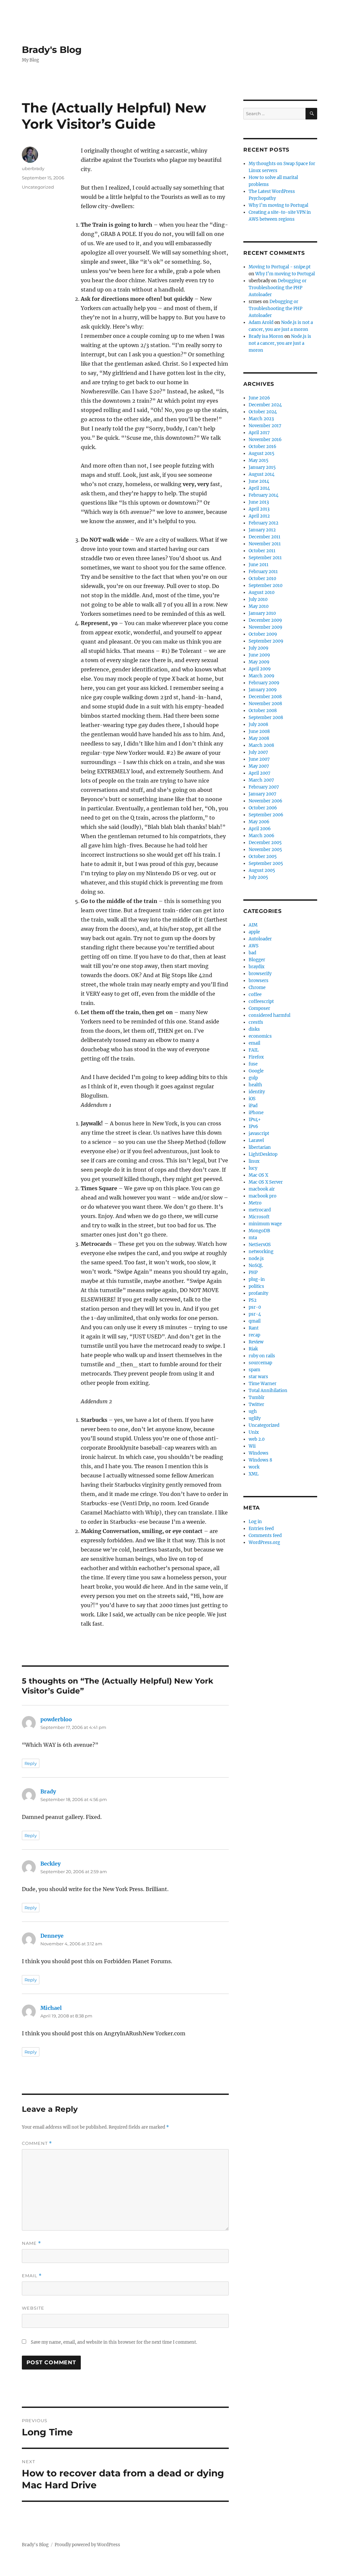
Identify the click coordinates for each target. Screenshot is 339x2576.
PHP (253, 1272)
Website (33, 2308)
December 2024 (265, 405)
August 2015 (262, 453)
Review (256, 1342)
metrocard (260, 1210)
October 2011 (262, 551)
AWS (254, 946)
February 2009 (264, 683)
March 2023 (261, 419)
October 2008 (263, 711)
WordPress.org (264, 1542)
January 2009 (263, 690)
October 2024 (263, 412)
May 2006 (259, 822)
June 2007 (259, 759)
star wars (258, 1377)
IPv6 (253, 1127)
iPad (253, 1106)
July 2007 (258, 752)
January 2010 (262, 613)
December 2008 (265, 697)
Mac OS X (258, 1175)
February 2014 (264, 495)
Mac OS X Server (266, 1182)
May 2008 (259, 738)
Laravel (256, 1140)
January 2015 (262, 467)
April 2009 (260, 669)
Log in (255, 1522)
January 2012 (262, 530)
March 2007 (261, 780)
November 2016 (265, 440)
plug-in (257, 1279)
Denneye (52, 1936)
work (254, 1467)
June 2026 (259, 398)
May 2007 (259, 766)
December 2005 (265, 843)
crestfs (256, 1022)
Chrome (257, 988)
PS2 (253, 1300)
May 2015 (259, 460)
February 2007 (264, 787)
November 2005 (265, 850)
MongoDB (259, 1231)
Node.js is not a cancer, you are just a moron (280, 343)
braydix (257, 967)
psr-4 (255, 1314)
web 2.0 (257, 1439)
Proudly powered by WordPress (87, 2545)
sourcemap (260, 1363)
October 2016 (263, 447)
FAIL (254, 1050)
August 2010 (262, 592)
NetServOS (260, 1245)
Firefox (256, 1057)
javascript (259, 1133)
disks (254, 1029)
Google (256, 1071)
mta (253, 1238)
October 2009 (263, 634)
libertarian (260, 1147)
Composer (259, 1008)
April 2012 (259, 516)
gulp (253, 1078)
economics (260, 1036)
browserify (260, 974)
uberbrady (33, 168)
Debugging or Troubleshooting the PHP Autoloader (278, 288)
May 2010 (259, 606)
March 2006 (262, 836)
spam (254, 1370)
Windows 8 (260, 1460)
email (254, 1043)
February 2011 (263, 572)
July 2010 (258, 599)
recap (254, 1335)
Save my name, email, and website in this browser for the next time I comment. (114, 2342)
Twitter (256, 1404)
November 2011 (265, 544)
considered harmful (269, 1015)
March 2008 (261, 745)
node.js (256, 1259)
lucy (253, 1168)
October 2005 (263, 857)
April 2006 (260, 829)
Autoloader (260, 939)
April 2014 (259, 488)
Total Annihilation (268, 1391)
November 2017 (265, 426)
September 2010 (266, 586)
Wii (252, 1446)
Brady (48, 1791)
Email (32, 2276)
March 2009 (262, 676)
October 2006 (263, 808)
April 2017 (259, 433)
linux (254, 1161)
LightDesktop (263, 1154)
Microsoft (259, 1217)
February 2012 (264, 523)
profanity (258, 1293)
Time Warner (263, 1384)
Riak (253, 1349)
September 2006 (266, 815)
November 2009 (266, 627)
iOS (252, 1099)
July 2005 (258, 877)
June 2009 (259, 655)
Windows (259, 1453)
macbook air (262, 1189)
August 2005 (262, 870)
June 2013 (259, 502)
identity (257, 1092)
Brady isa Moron (266, 336)
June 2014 (259, 481)
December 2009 (265, 620)
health (255, 1085)
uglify (255, 1418)
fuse (253, 1064)
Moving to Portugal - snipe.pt (280, 267)
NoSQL (256, 1265)
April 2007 (260, 773)
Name (31, 2243)
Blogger (257, 960)
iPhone (256, 1113)
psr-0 (255, 1307)
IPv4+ (255, 1120)
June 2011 (259, 565)
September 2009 (266, 641)
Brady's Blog (52, 50)
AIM (253, 925)
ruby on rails (262, 1356)
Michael (51, 2008)
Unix (254, 1432)
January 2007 (263, 794)
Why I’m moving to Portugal (278, 205)
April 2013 (259, 509)
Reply (31, 1763)
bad (252, 953)
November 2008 (265, 704)
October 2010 (262, 579)
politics (256, 1286)
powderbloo (56, 1719)
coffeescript (261, 1001)
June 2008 (259, 731)
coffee (255, 994)
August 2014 (262, 474)
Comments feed (265, 1536)
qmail (255, 1321)
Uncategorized (38, 187)
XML (254, 1474)
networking (261, 1252)
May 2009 (259, 662)
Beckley (50, 1864)
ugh (253, 1411)
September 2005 (266, 863)
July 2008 (258, 724)
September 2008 (266, 718)
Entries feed (261, 1529)
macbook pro (263, 1196)
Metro (255, 1203)
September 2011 (265, 558)
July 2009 (259, 648)
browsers (259, 981)
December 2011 (265, 537)
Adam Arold (261, 322)
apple (254, 932)
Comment (37, 2143)
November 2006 (266, 801)
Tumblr (257, 1398)
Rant (254, 1328)
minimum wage (265, 1224)
